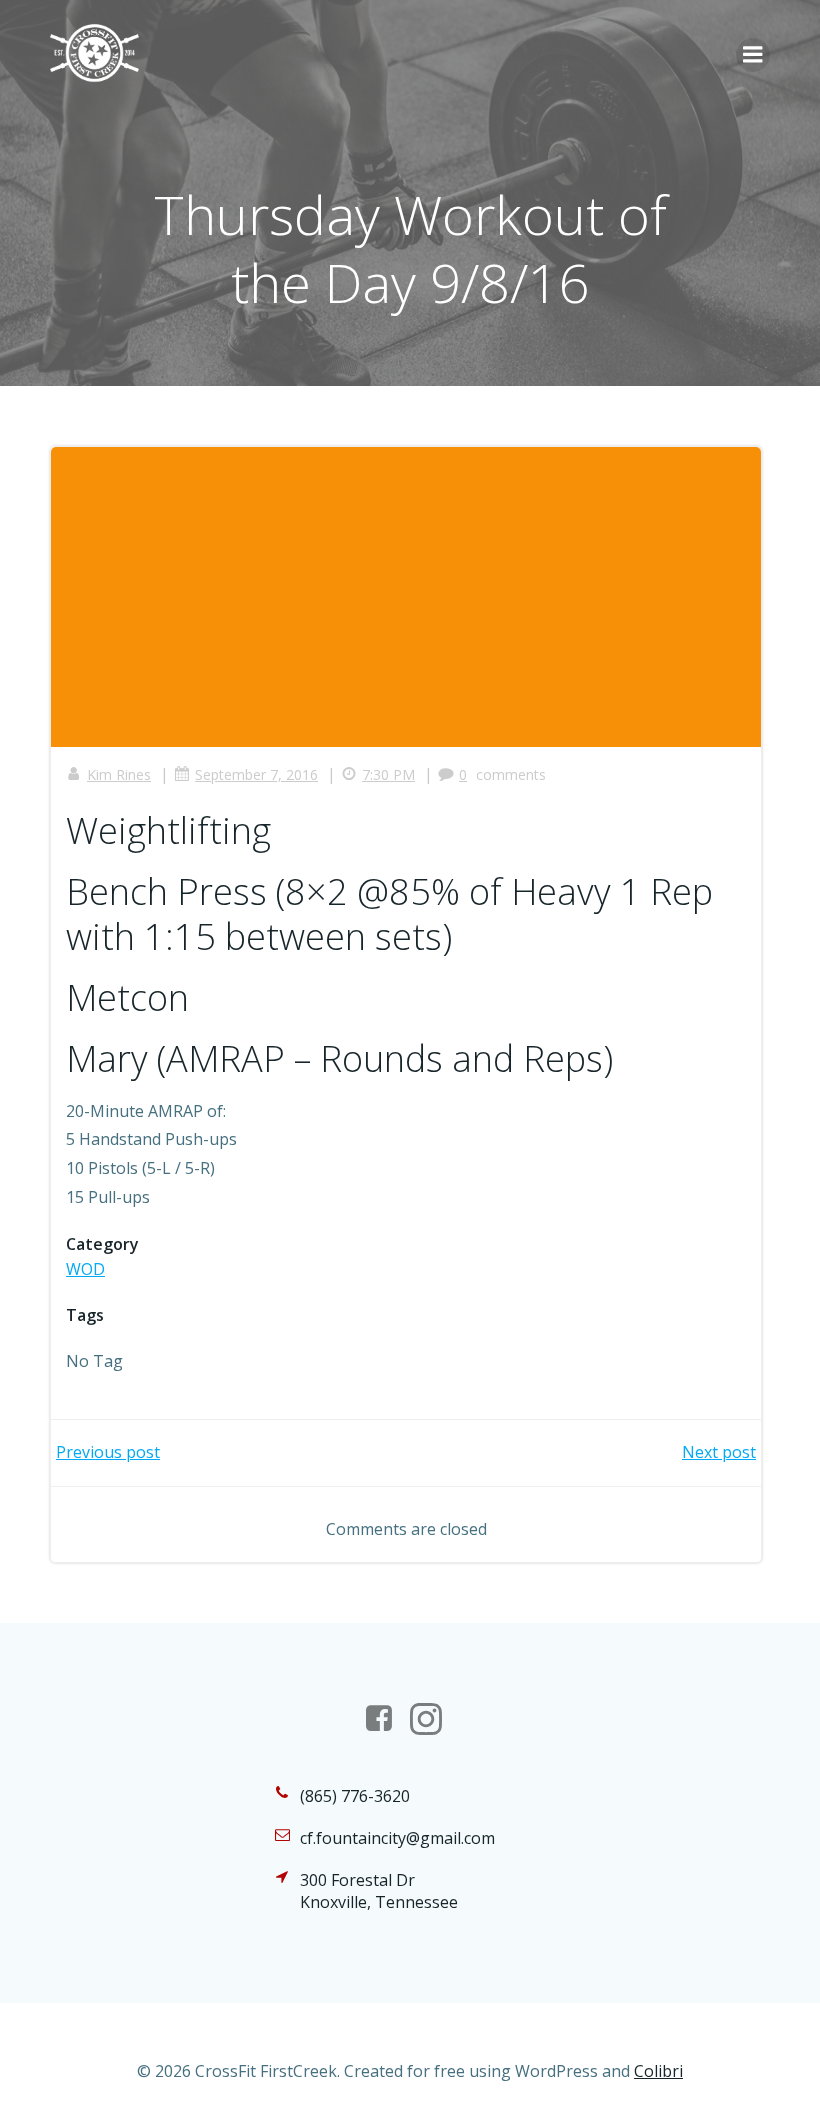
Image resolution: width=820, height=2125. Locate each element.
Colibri (658, 2071)
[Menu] (753, 55)
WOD (85, 1269)
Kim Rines (119, 774)
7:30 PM (388, 774)
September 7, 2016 (256, 774)
